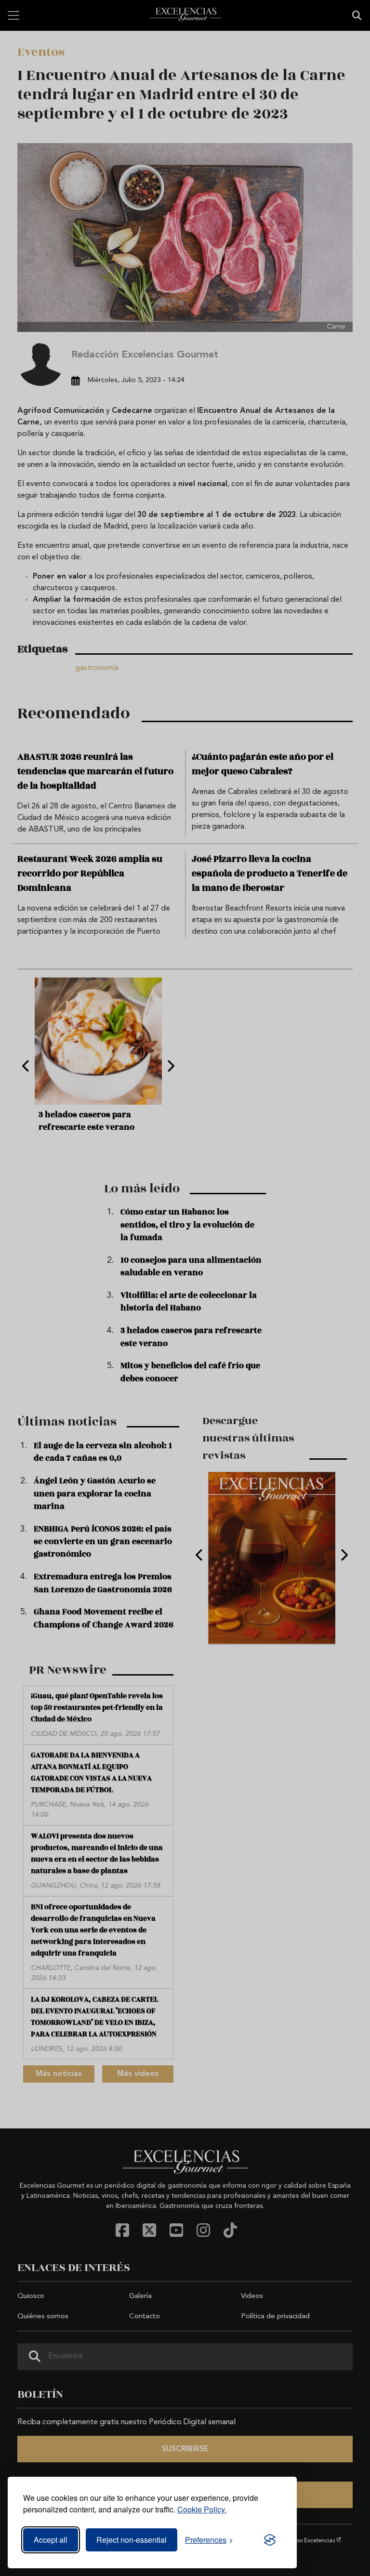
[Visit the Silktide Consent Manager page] (270, 2540)
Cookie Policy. (202, 2509)
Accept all (51, 2540)
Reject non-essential (132, 2540)
